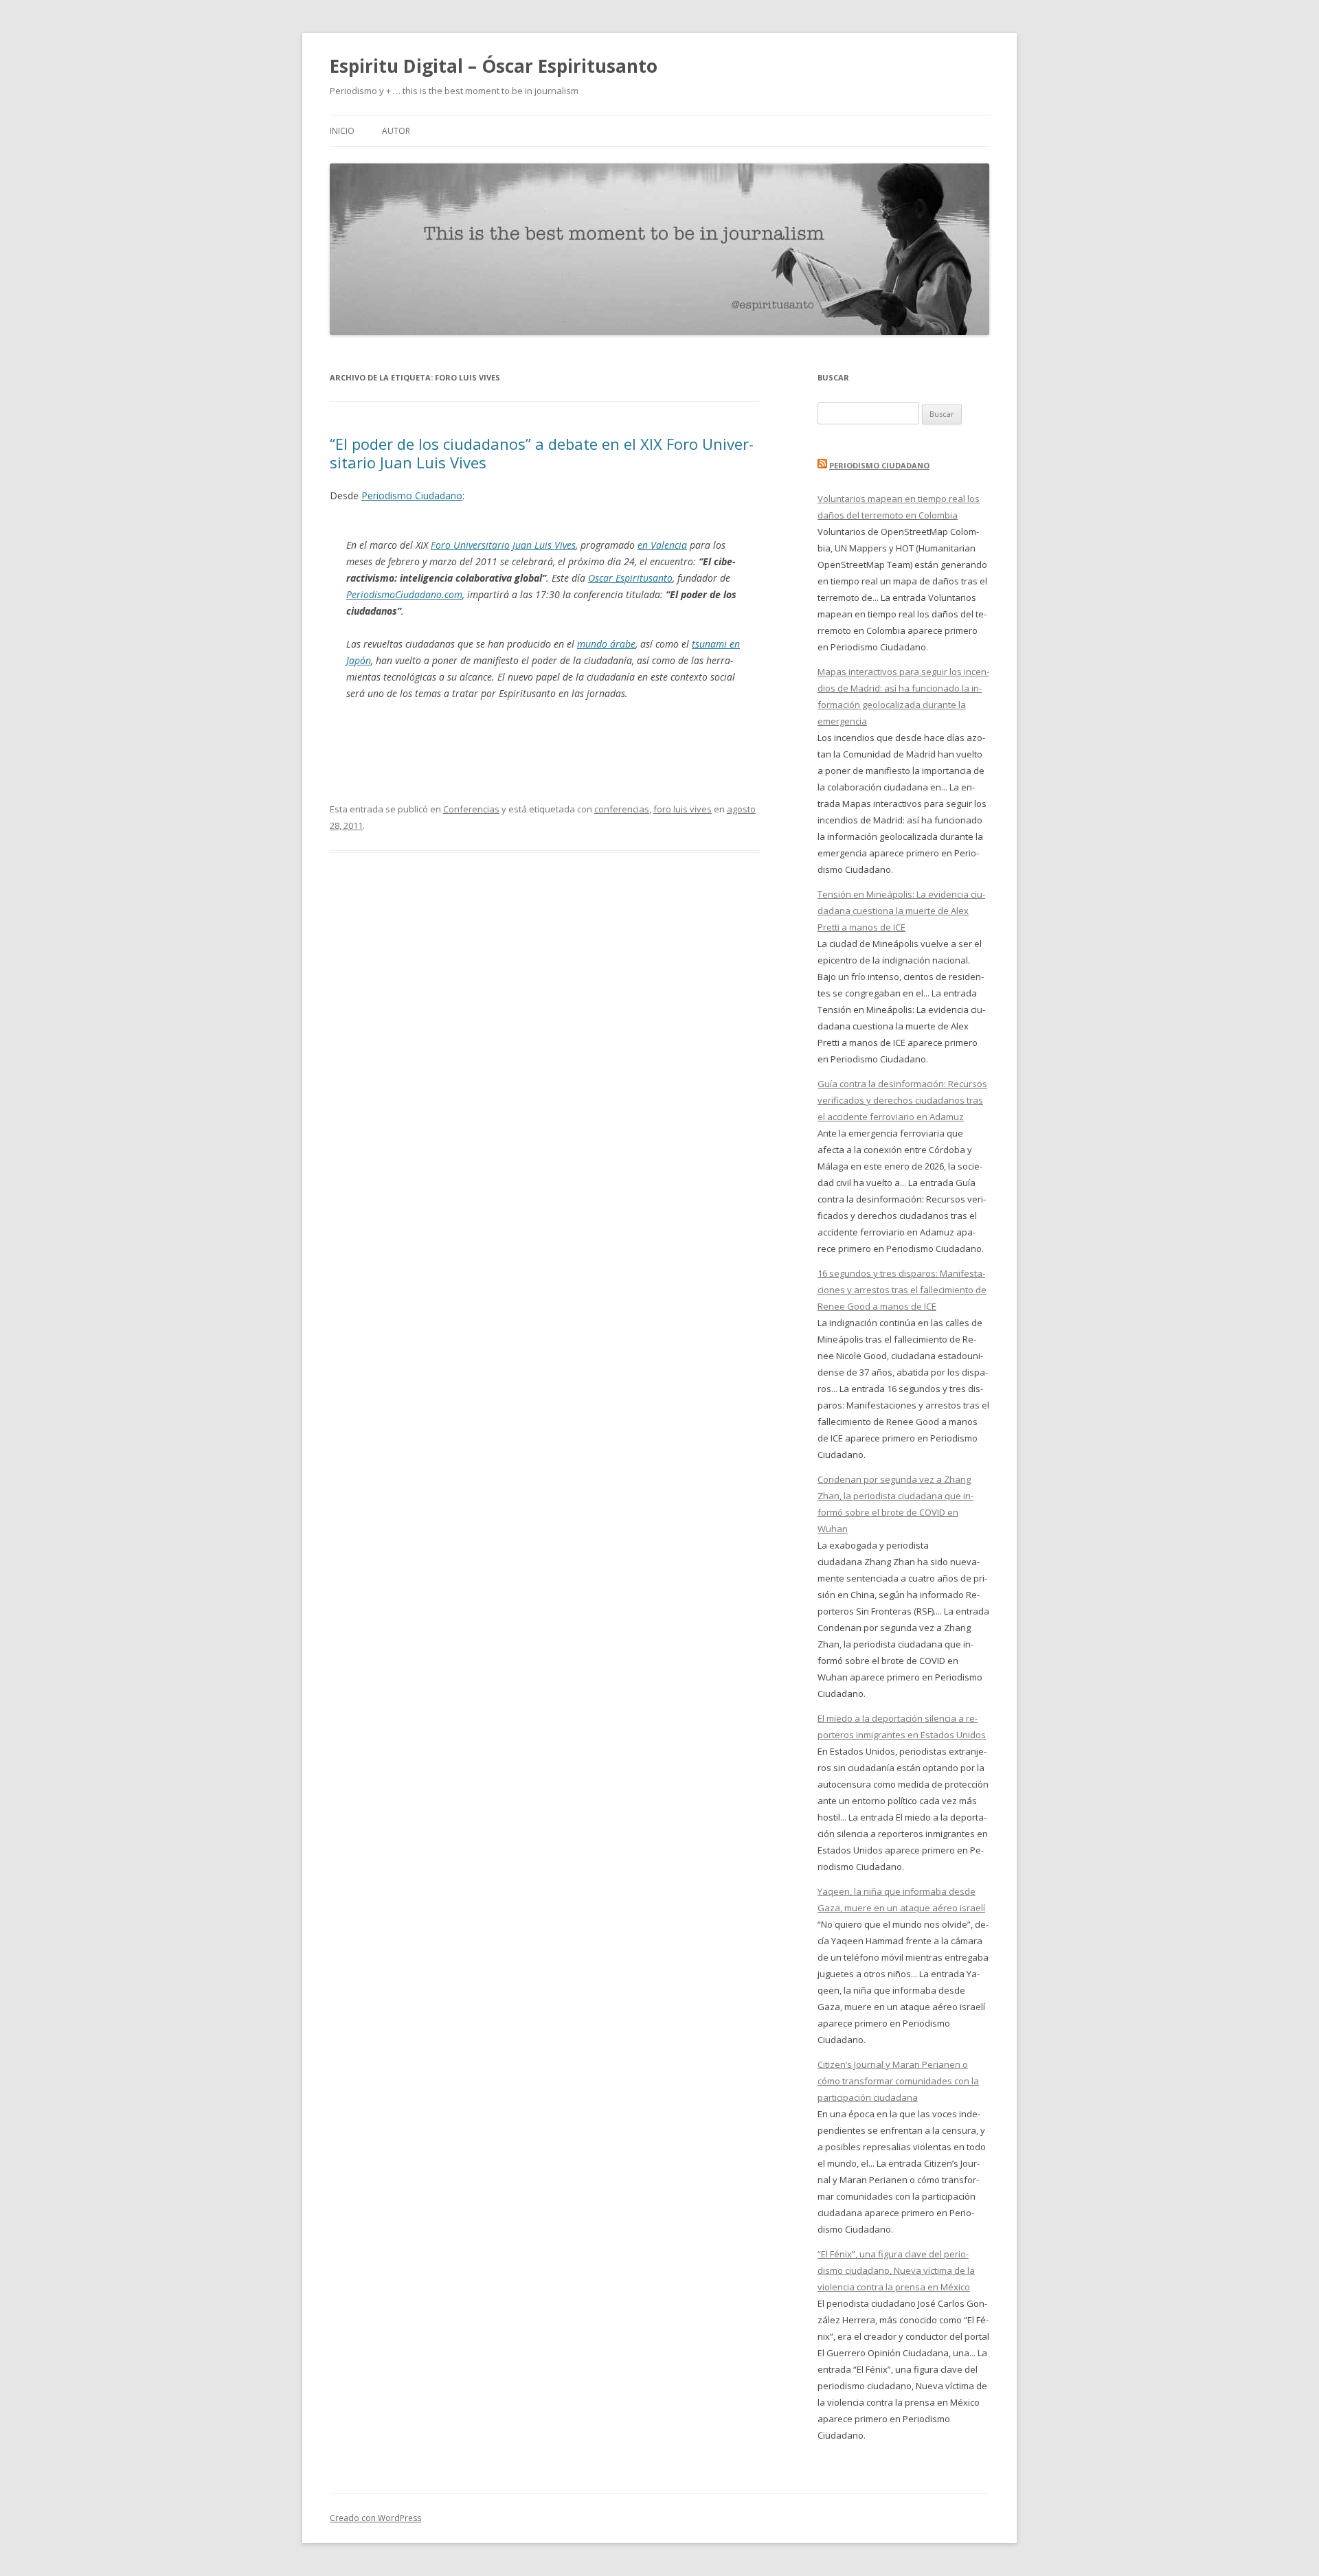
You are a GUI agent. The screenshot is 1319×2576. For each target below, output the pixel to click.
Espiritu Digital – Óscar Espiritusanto (494, 66)
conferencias (622, 809)
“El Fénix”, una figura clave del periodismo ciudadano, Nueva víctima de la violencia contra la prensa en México (896, 2270)
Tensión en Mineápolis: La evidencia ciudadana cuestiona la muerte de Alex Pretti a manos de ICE (901, 911)
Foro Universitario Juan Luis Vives (503, 545)
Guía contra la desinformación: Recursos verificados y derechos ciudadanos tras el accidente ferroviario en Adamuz (902, 1100)
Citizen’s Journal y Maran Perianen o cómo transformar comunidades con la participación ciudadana (898, 2081)
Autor (396, 131)
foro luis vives (683, 809)
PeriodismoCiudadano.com (404, 594)
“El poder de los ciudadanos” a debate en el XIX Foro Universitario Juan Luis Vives (542, 453)
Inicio (342, 131)
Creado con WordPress (375, 2518)
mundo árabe (606, 644)
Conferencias (471, 809)
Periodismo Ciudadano (412, 495)
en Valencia (662, 545)
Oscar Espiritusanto (630, 578)
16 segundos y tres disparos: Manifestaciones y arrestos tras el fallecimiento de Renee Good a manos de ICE (902, 1290)
